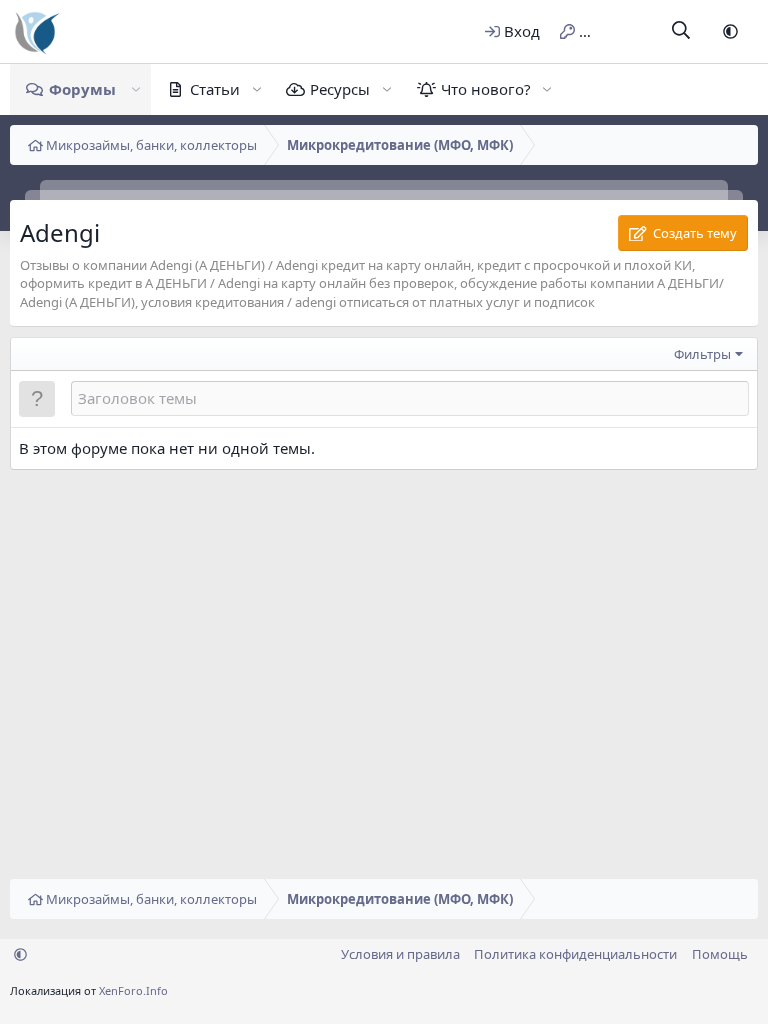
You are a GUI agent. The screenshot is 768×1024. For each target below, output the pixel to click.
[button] (730, 31)
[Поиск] (681, 31)
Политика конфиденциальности (575, 954)
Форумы (82, 89)
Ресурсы (340, 89)
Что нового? (486, 89)
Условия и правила (400, 954)
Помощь (720, 954)
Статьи (215, 89)
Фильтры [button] (702, 354)
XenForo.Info (133, 990)
